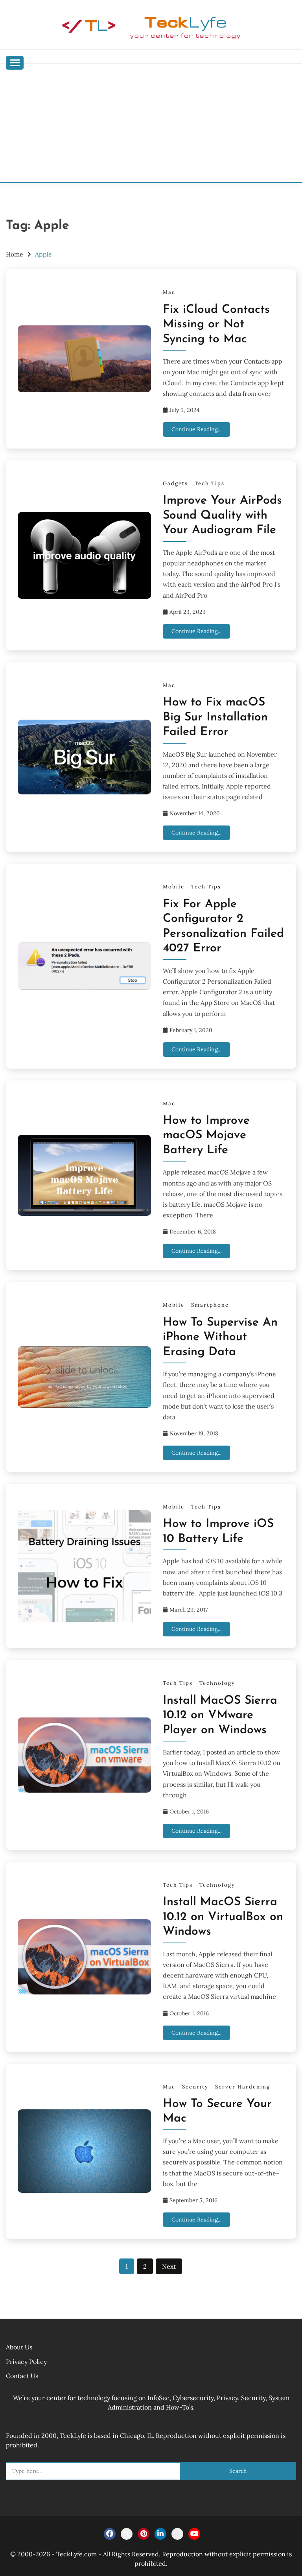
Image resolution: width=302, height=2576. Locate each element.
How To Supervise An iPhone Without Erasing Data (220, 1337)
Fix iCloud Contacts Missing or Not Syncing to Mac (216, 325)
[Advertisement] (151, 123)
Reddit (177, 2534)
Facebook (110, 2534)
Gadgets (175, 483)
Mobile (174, 887)
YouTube (194, 2534)
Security (195, 2087)
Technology (217, 1683)
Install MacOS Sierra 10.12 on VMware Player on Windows (220, 1715)
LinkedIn (160, 2534)
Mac (169, 292)
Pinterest (144, 2534)
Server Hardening (243, 2087)
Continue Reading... (196, 429)
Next (169, 2266)
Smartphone (210, 1305)
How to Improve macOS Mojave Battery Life (206, 1136)
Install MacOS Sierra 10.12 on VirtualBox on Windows (223, 1917)
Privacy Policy (26, 2362)
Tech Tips (210, 483)
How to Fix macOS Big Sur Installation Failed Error (215, 717)
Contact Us (22, 2376)
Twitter (127, 2534)
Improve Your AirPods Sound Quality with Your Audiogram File (222, 515)
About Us (19, 2347)
